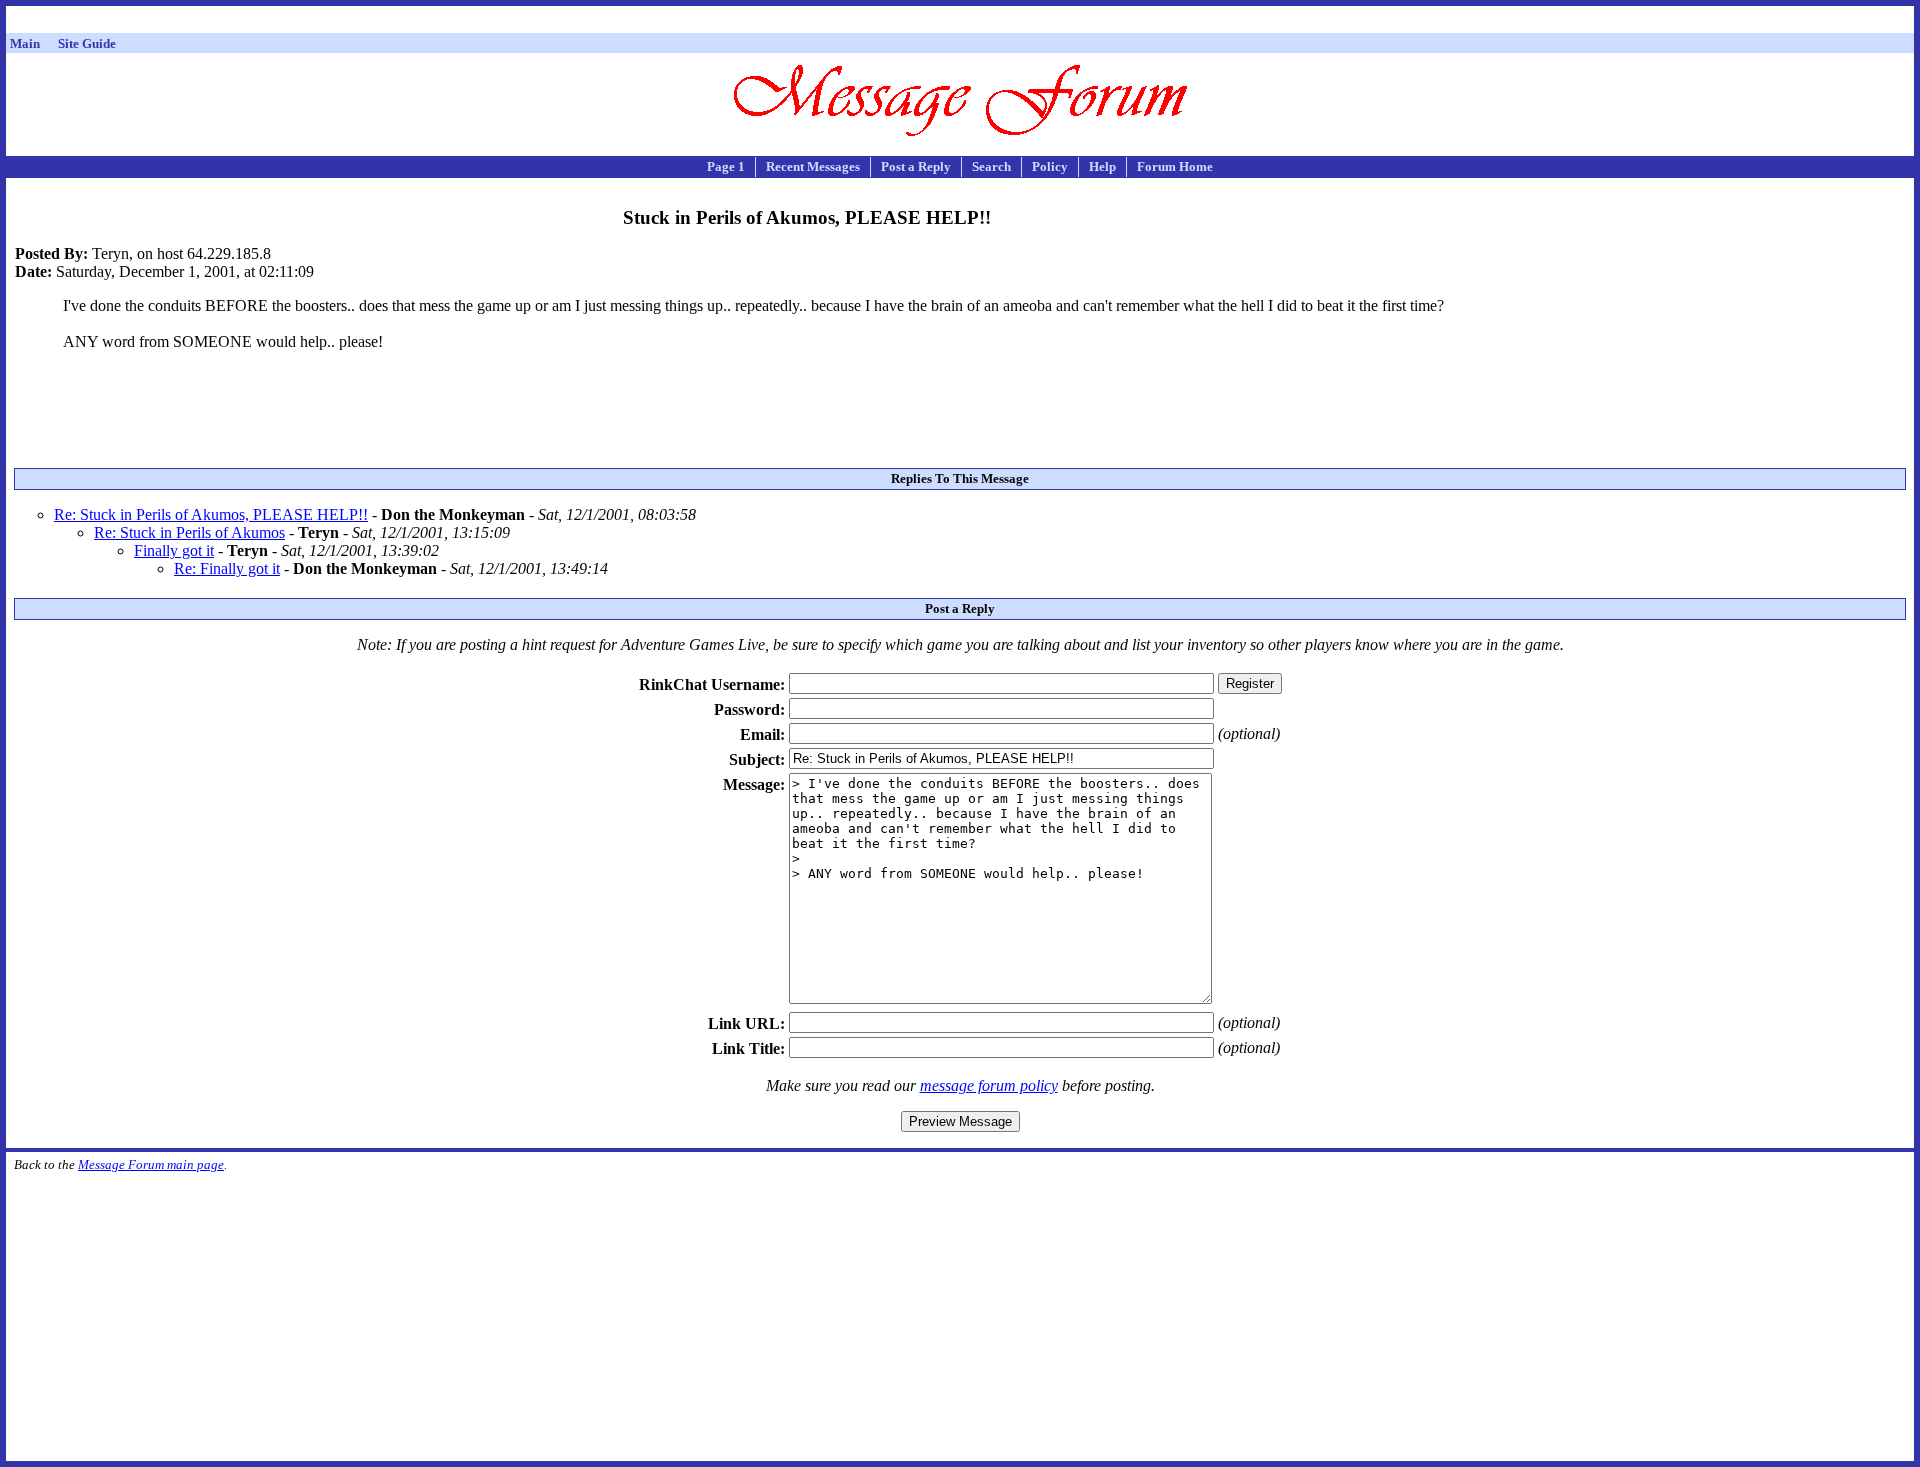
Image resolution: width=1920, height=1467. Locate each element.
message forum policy (989, 1085)
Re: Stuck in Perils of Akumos (189, 532)
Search (991, 166)
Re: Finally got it (227, 568)
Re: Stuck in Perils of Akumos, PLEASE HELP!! (211, 514)
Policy (1050, 166)
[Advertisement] (960, 22)
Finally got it (174, 550)
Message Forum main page (151, 1164)
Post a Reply (916, 166)
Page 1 (726, 166)
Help (1102, 166)
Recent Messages (813, 166)
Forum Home (1175, 166)
